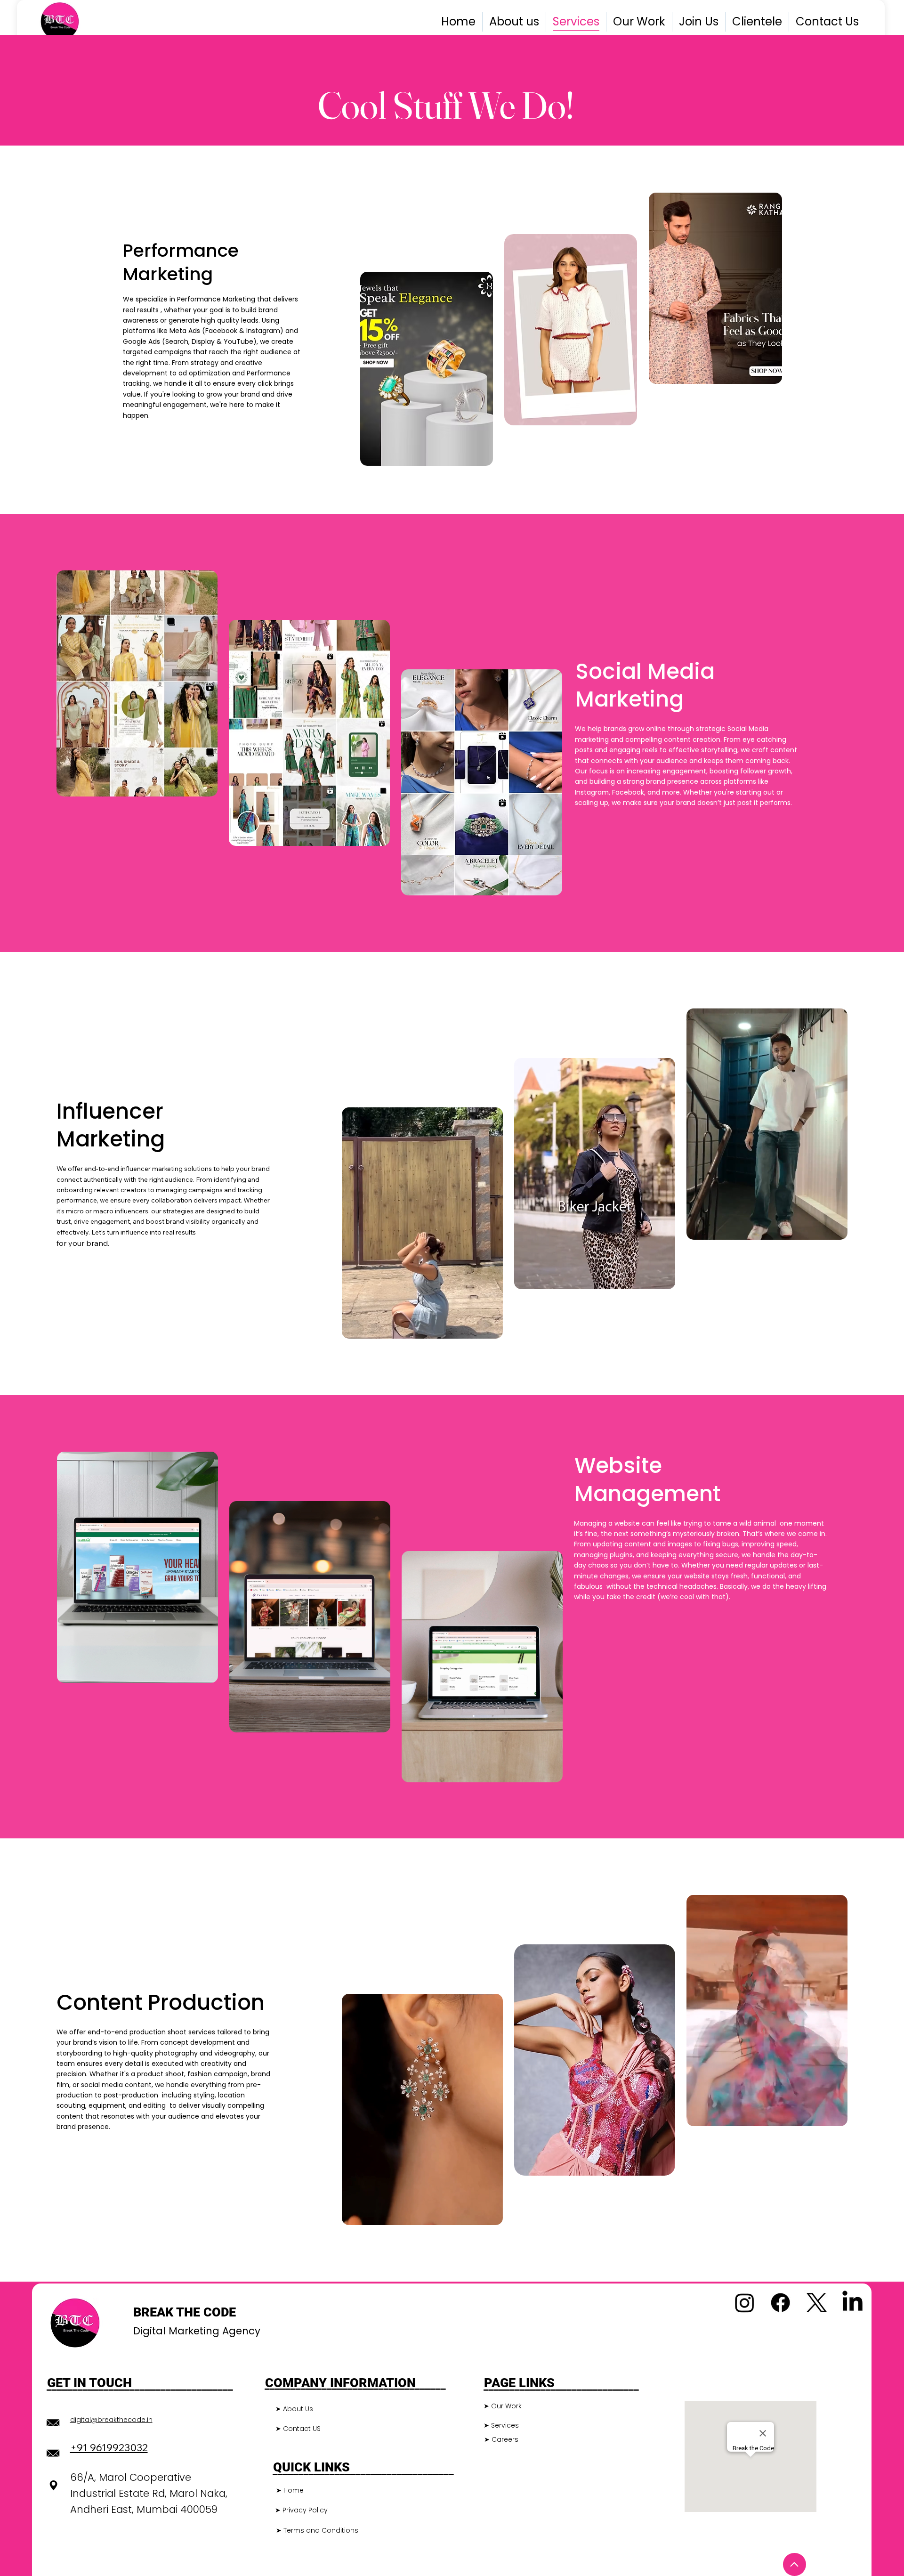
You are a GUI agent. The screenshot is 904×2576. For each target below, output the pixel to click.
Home (294, 2490)
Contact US (302, 2429)
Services (505, 2425)
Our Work (506, 2406)
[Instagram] (745, 2303)
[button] (486, 1327)
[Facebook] (780, 2303)
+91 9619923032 (109, 2447)
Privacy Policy (305, 2510)
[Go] (795, 2564)
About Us (298, 2409)
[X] (817, 2303)
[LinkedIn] (852, 2303)
